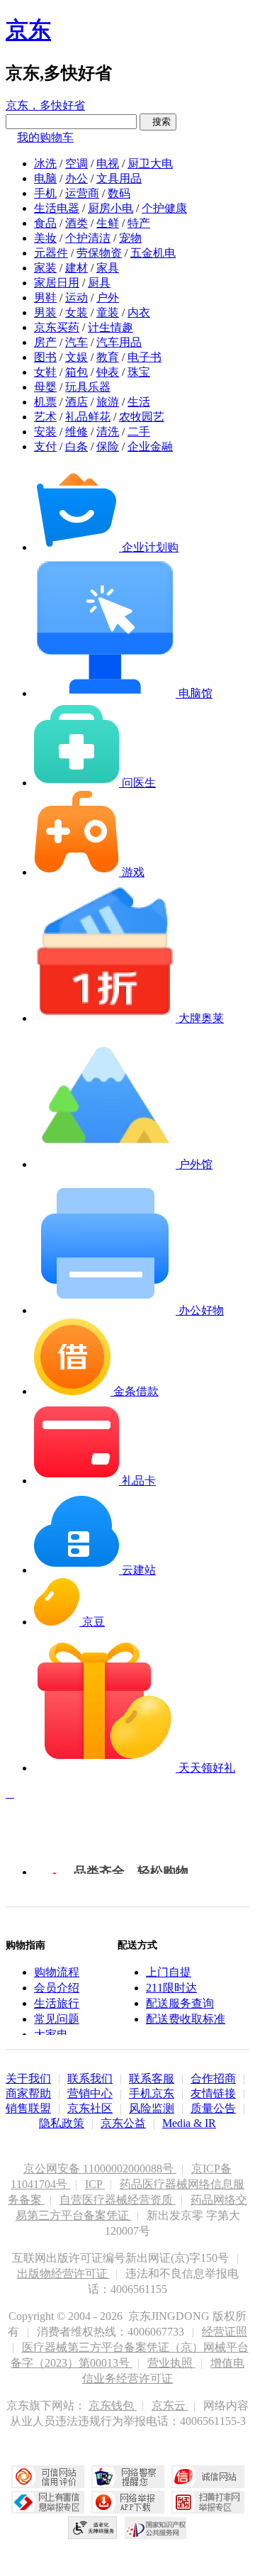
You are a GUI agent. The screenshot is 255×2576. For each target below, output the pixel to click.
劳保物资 (99, 253)
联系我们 (90, 2078)
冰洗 (45, 163)
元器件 (51, 253)
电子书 (144, 357)
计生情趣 (110, 327)
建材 (76, 268)
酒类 (76, 223)
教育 (108, 357)
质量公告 (213, 2108)
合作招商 (213, 2078)
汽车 (76, 342)
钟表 (108, 372)
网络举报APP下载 (128, 2502)
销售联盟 (28, 2108)
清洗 (108, 432)
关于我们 (28, 2078)
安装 (45, 432)
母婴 (45, 387)
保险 (108, 446)
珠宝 (139, 372)
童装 (108, 312)
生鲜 (108, 223)
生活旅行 (57, 2003)
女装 (76, 312)
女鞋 (45, 372)
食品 (45, 223)
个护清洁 (88, 238)
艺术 (45, 417)
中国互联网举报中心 (48, 2502)
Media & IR (189, 2123)
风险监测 (152, 2108)
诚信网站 (208, 2477)
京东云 (170, 2405)
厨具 (99, 283)
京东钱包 (113, 2405)
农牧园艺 (142, 417)
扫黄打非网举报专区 (208, 2502)
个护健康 (164, 208)
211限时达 (171, 1988)
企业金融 (150, 446)
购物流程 (57, 1972)
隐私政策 (62, 2123)
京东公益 (123, 2123)
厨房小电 (110, 208)
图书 (45, 357)
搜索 (158, 122)
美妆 (45, 238)
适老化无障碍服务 (93, 2528)
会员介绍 (57, 1988)
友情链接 (213, 2093)
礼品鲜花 (88, 417)
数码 (119, 193)
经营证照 (225, 2332)
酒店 (76, 402)
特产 (139, 223)
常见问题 (57, 2019)
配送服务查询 (180, 2003)
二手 (139, 432)
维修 (76, 432)
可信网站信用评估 (48, 2477)
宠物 (130, 238)
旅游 (108, 402)
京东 (28, 30)
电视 (108, 163)
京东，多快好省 (45, 105)
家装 (45, 268)
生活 (139, 402)
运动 (76, 298)
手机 (45, 193)
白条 (76, 446)
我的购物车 (45, 137)
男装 (45, 312)
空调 (76, 163)
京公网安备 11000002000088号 (100, 2169)
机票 (45, 402)
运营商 (82, 193)
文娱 (76, 357)
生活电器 (57, 208)
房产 (45, 342)
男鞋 (45, 298)
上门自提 (169, 1972)
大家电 (51, 2034)
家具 (108, 268)
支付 (45, 446)
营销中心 (90, 2093)
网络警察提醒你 (128, 2477)
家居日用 (57, 283)
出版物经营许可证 (64, 2274)
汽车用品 (119, 342)
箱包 (76, 372)
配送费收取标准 (186, 2019)
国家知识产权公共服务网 (156, 2528)
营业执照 (171, 2363)
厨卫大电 (150, 163)
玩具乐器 (88, 387)
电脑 (45, 178)
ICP (95, 2184)
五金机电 (153, 253)
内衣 (139, 312)
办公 (76, 178)
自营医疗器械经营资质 (118, 2200)
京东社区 (90, 2108)
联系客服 (152, 2078)
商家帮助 (28, 2093)
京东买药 (57, 327)
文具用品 (119, 178)
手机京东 (152, 2093)
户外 (108, 298)
